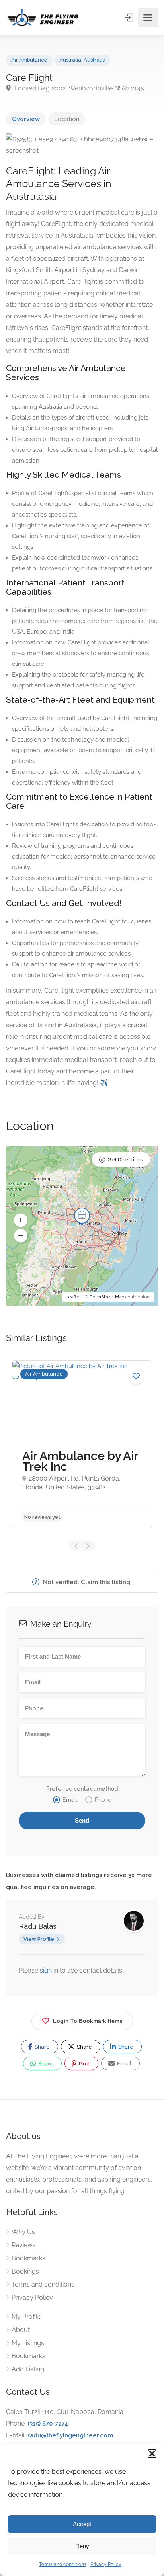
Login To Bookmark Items (88, 2021)
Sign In (130, 18)
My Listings (28, 2343)
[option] (82, 1444)
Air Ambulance (29, 60)
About (21, 2330)
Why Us (23, 2232)
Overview (26, 119)
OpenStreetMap (107, 1297)
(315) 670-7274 (48, 2424)
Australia (70, 60)
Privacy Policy (106, 2564)
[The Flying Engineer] (43, 18)
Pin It (84, 2064)
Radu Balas (38, 1926)
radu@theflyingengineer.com (70, 2435)
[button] (152, 2454)
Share (42, 2047)
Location (67, 119)
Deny (82, 2546)
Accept (82, 2524)
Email (124, 2064)
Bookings (25, 2271)
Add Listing (28, 2369)
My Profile (26, 2317)
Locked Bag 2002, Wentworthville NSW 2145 (78, 88)
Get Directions (125, 1160)
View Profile (39, 1939)
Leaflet (73, 1297)
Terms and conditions (63, 2564)
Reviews (24, 2245)
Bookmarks (28, 2258)
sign (47, 1970)
